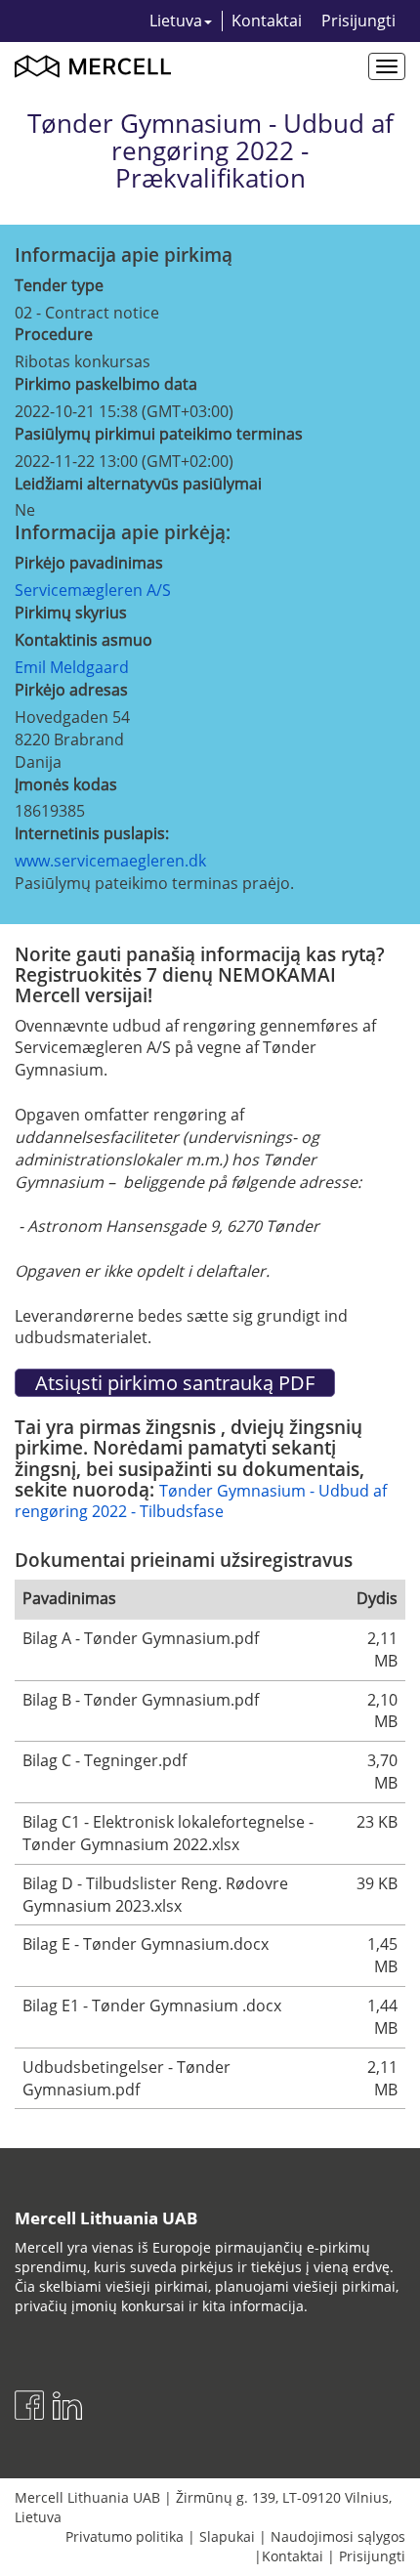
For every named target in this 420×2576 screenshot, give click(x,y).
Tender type (59, 285)
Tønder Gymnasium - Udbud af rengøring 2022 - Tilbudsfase (201, 1501)
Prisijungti (358, 21)
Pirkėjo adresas (71, 690)
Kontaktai (267, 21)
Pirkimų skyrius (71, 612)
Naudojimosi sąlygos (338, 2536)
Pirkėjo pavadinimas (89, 563)
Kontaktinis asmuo (84, 640)
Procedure (54, 334)
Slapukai (227, 2536)
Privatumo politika (125, 2536)
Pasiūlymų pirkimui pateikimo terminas (159, 434)
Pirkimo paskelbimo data (106, 384)
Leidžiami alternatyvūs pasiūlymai (138, 484)
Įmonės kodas (66, 784)
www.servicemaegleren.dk (110, 861)
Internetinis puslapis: (92, 833)
